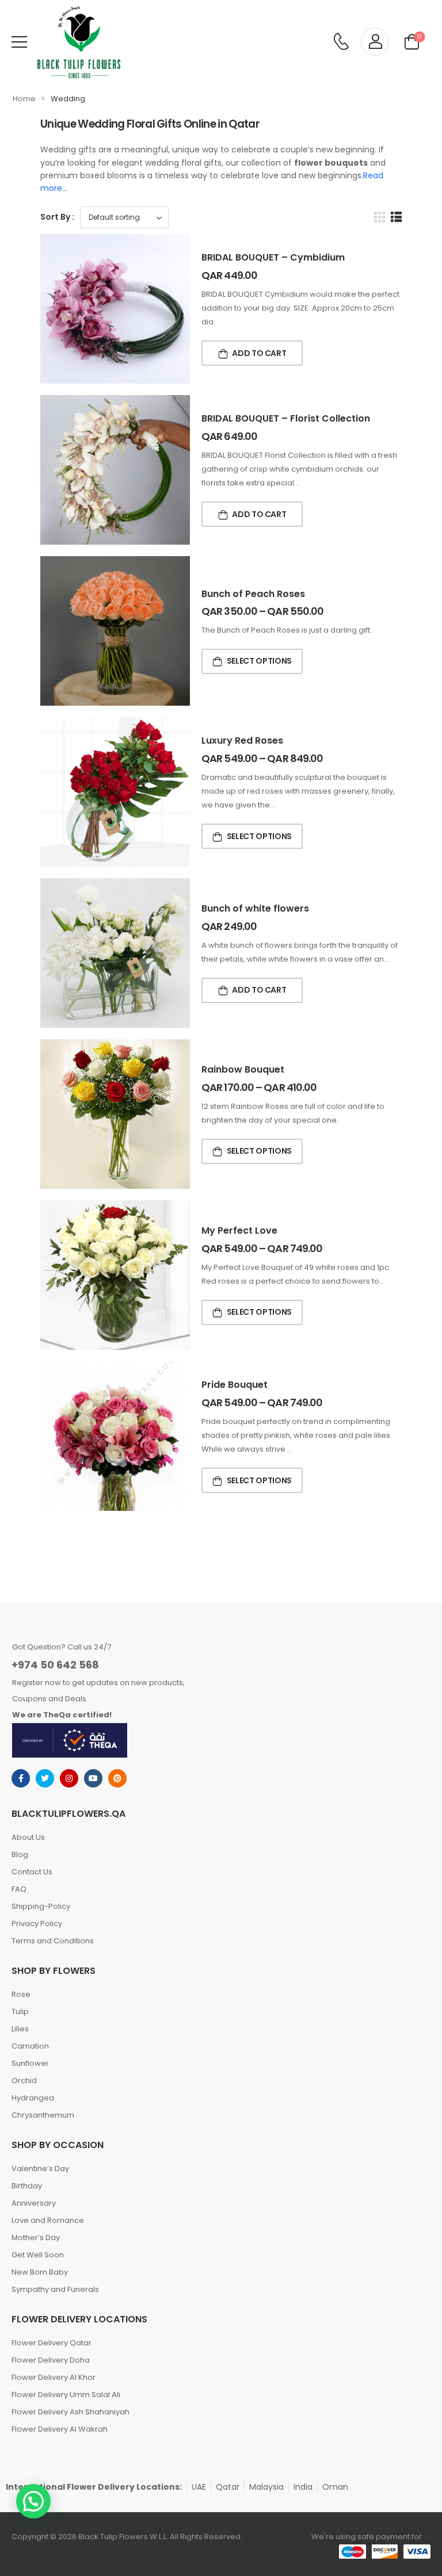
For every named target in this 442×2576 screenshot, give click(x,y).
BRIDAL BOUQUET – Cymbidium (273, 257)
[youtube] (93, 1778)
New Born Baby (40, 2272)
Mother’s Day (36, 2238)
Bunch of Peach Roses (253, 594)
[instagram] (69, 1778)
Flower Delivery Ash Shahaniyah (71, 2412)
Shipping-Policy (41, 1906)
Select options (259, 661)
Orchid (24, 2081)
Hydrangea (33, 2098)
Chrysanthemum (43, 2115)
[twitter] (45, 1778)
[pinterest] (117, 1778)
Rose (21, 1994)
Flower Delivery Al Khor (54, 2377)
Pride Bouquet (235, 1385)
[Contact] (341, 42)
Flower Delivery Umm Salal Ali (66, 2395)
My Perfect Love (239, 1230)
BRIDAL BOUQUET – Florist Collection (286, 418)
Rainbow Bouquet (243, 1069)
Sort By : (57, 217)
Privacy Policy (37, 1924)
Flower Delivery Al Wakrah (60, 2429)
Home (24, 99)
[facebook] (21, 1778)
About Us (28, 1837)
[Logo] (79, 42)
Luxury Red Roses (242, 740)
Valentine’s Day (40, 2169)
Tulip (20, 2012)
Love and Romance (48, 2220)
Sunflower (30, 2063)
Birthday (27, 2186)
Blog (20, 1855)
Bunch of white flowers (255, 908)
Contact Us (32, 1872)
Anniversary (34, 2203)
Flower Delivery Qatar (52, 2343)
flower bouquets (331, 163)
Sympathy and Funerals (55, 2289)
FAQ (19, 1889)
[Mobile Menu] (19, 42)
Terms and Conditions (53, 1941)
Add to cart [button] (259, 353)
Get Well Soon (38, 2255)
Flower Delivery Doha (51, 2360)
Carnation (30, 2046)
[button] (33, 2501)
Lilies (20, 2029)
